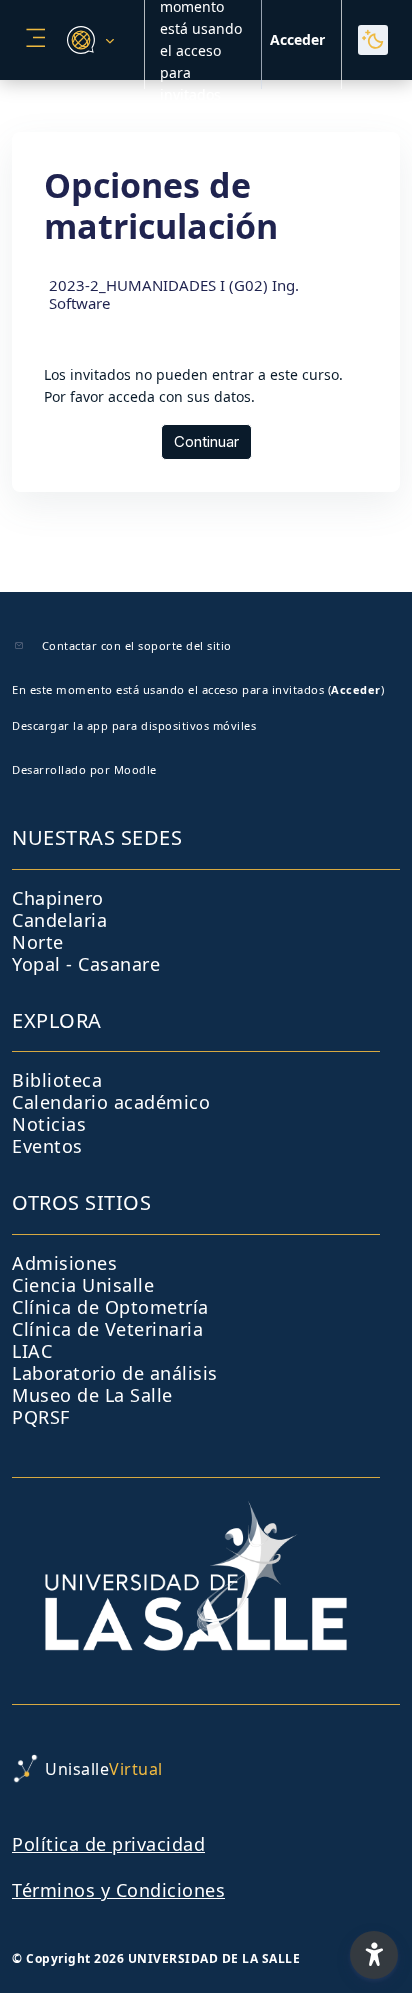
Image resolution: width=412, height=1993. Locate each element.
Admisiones (64, 1263)
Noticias (49, 1124)
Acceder (297, 39)
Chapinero (58, 898)
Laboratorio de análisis (115, 1373)
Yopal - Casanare (86, 964)
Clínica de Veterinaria (107, 1329)
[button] (87, 40)
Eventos (47, 1146)
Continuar (206, 441)
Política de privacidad (108, 1844)
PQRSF (41, 1417)
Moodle (135, 769)
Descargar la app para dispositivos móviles (134, 725)
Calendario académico (111, 1102)
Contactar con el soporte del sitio (137, 645)
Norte (38, 942)
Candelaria (59, 920)
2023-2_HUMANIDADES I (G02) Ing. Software (174, 294)
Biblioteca (57, 1080)
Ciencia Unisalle (83, 1285)
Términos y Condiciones (118, 1890)
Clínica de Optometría (110, 1307)
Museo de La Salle (92, 1395)
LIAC (32, 1351)
